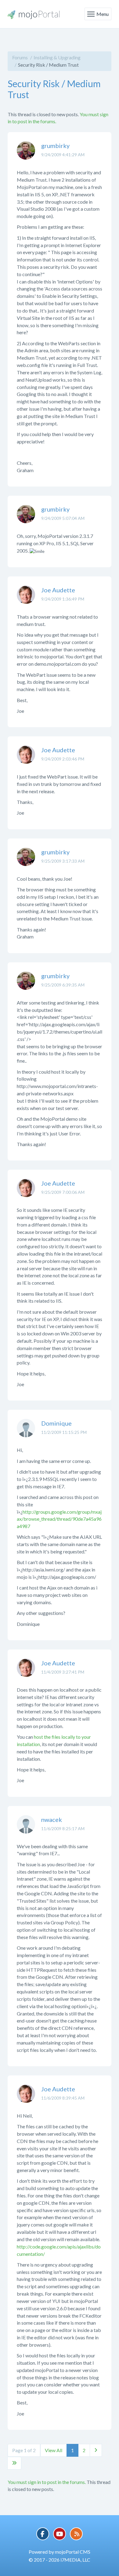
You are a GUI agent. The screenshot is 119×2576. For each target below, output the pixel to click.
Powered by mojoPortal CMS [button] (60, 2552)
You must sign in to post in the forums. (47, 2482)
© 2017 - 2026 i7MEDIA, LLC (60, 2560)
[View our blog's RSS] (76, 2534)
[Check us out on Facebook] (43, 2534)
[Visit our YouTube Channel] (60, 2534)
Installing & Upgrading (57, 57)
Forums (20, 57)
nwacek (52, 1819)
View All (54, 2450)
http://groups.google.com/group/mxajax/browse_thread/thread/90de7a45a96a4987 (59, 1519)
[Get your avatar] (26, 155)
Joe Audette (58, 590)
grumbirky (55, 146)
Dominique (56, 1423)
